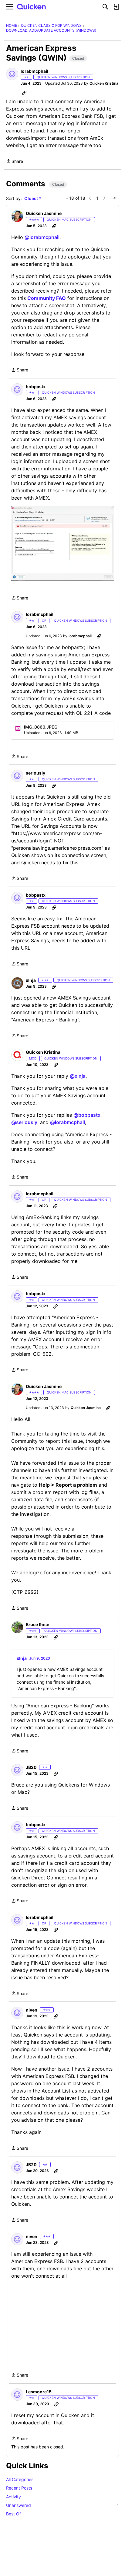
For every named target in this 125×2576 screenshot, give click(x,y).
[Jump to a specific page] (114, 198)
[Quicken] (32, 7)
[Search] (105, 7)
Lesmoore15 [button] (39, 2392)
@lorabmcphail (42, 237)
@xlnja (78, 1076)
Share (15, 162)
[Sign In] (116, 7)
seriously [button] (35, 773)
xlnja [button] (31, 980)
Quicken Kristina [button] (104, 83)
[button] (12, 74)
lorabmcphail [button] (34, 71)
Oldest (32, 199)
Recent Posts (19, 2488)
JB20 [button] (31, 1767)
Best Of (14, 2514)
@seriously (24, 1122)
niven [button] (32, 2010)
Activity (14, 2497)
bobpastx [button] (36, 387)
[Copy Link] (24, 93)
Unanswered (62, 2505)
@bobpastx (87, 1115)
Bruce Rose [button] (37, 1624)
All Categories (20, 2479)
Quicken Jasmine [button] (44, 213)
